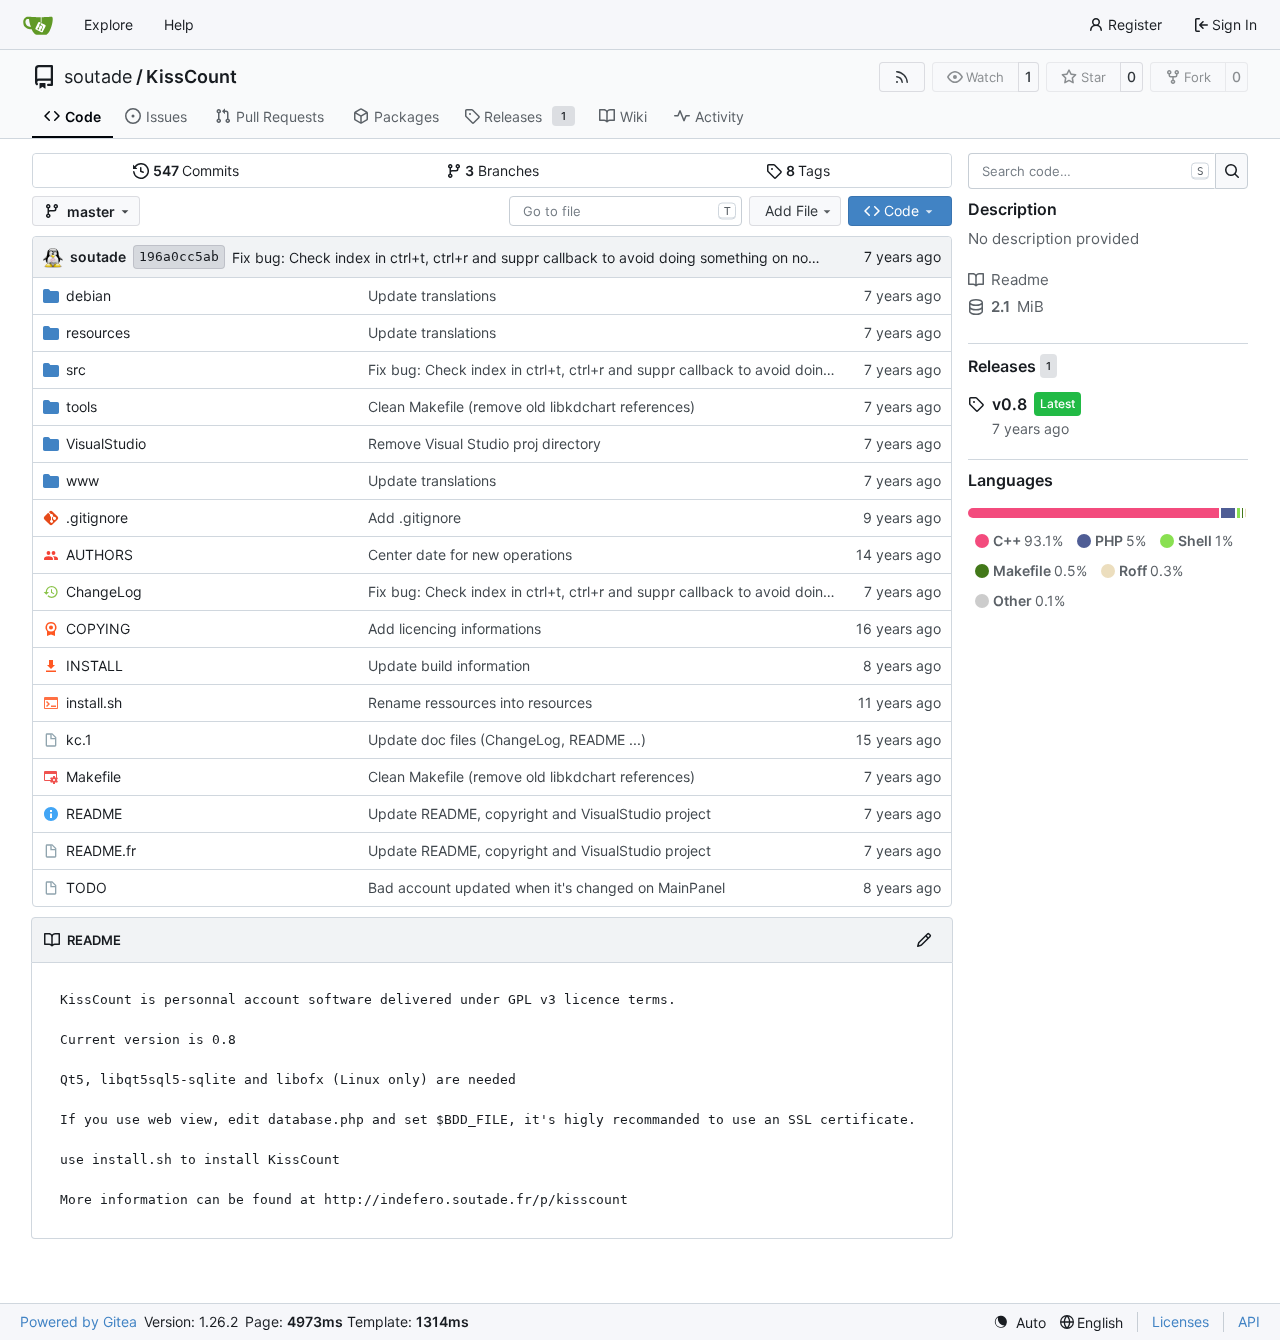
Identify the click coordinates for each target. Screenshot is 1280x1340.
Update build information (449, 665)
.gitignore (97, 517)
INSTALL (94, 665)
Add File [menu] (791, 210)
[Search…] (1231, 171)
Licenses (1180, 1321)
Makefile (93, 776)
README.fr (101, 850)
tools (81, 406)
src (76, 369)
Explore (108, 24)
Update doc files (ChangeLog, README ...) (507, 739)
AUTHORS (99, 554)
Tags (808, 170)
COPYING (98, 628)
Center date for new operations (470, 554)
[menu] (1019, 1322)
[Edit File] (924, 940)
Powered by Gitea (78, 1321)
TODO (86, 887)
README (94, 813)
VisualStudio (106, 443)
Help (179, 24)
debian (88, 295)
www (82, 480)
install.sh (94, 702)
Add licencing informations (454, 628)
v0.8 (1009, 404)
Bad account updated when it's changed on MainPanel (546, 887)
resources (98, 332)
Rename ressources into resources (480, 702)
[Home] (38, 25)
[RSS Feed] (902, 77)
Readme (1020, 279)
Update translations (432, 295)
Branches (502, 170)
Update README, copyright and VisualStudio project (539, 813)
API (1249, 1321)
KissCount (191, 77)
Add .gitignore (414, 517)
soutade (98, 77)
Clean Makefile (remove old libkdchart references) (531, 406)
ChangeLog (104, 591)
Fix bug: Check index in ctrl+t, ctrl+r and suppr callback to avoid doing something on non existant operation (585, 257)
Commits (196, 170)
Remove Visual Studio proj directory (484, 443)
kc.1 (79, 739)
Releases (1002, 366)
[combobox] (625, 211)
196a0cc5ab (179, 256)
